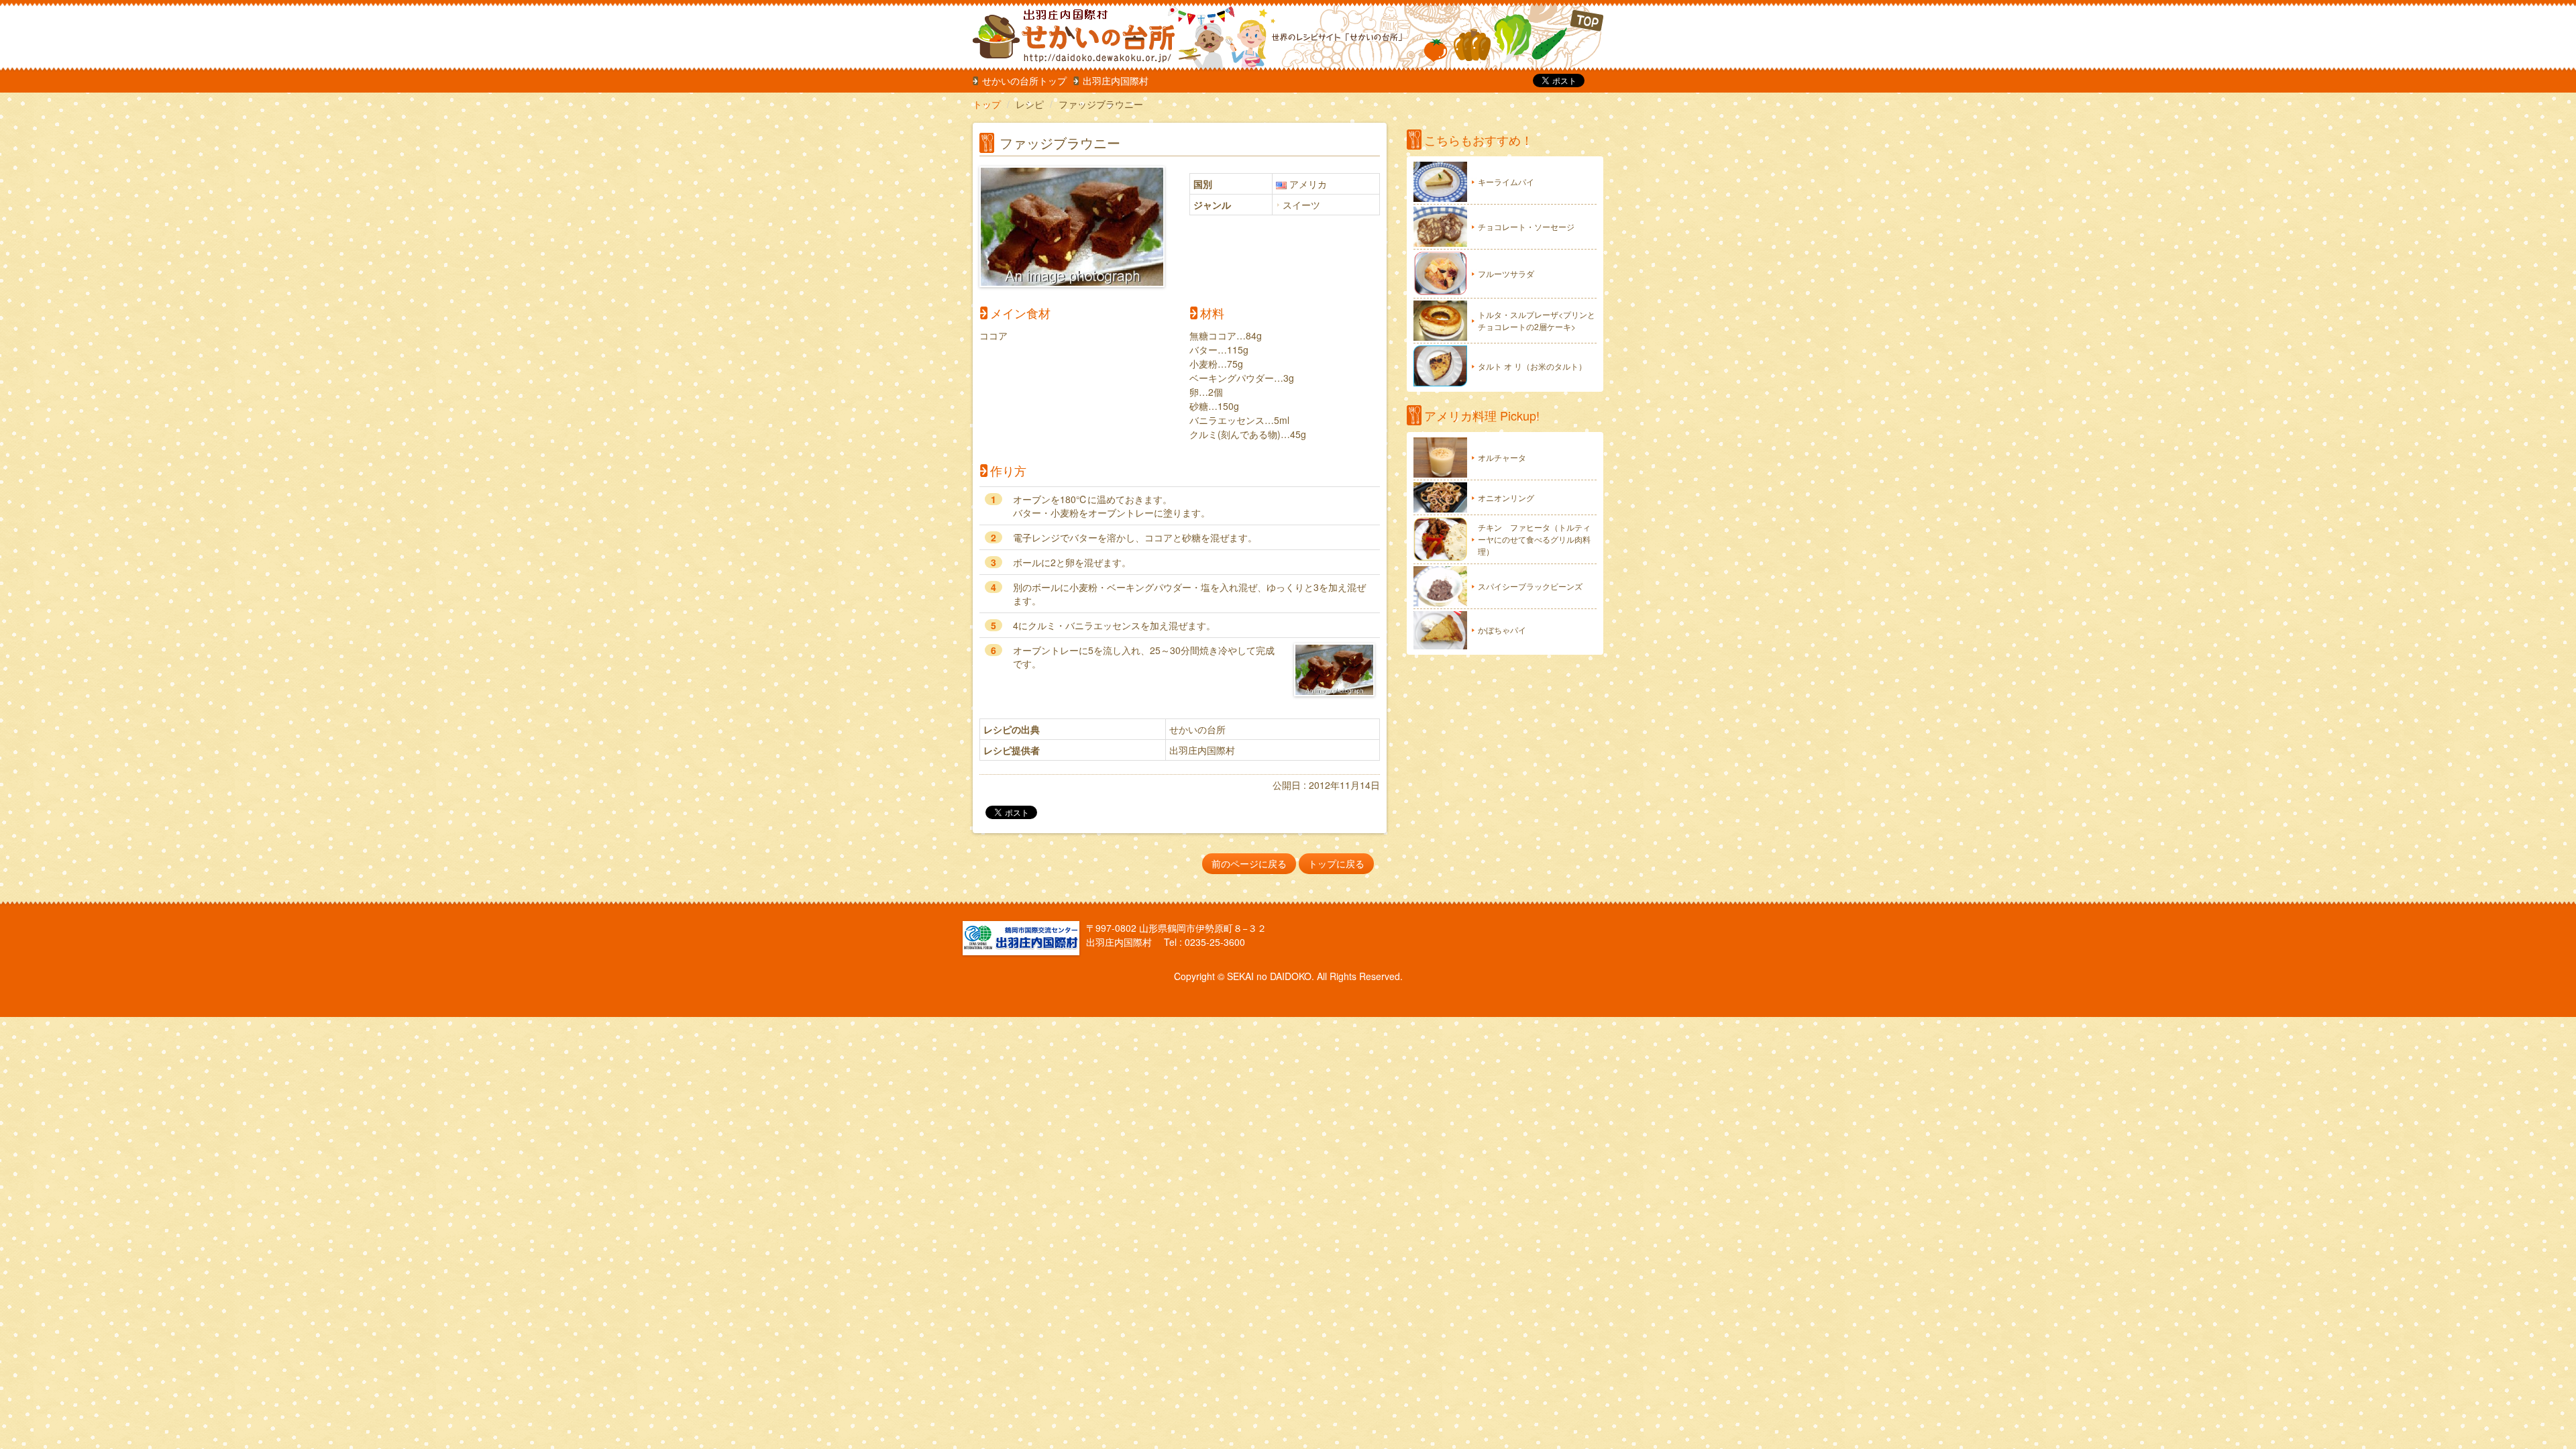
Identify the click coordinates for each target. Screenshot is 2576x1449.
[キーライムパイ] (1440, 182)
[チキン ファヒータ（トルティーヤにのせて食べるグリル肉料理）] (1440, 539)
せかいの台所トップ (1024, 80)
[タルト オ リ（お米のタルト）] (1440, 366)
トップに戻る (1336, 863)
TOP (1514, 37)
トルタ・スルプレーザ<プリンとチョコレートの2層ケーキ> (1537, 320)
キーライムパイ (1506, 181)
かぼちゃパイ (1502, 630)
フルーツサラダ (1506, 273)
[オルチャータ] (1440, 458)
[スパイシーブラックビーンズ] (1440, 586)
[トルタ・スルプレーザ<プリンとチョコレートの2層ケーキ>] (1440, 321)
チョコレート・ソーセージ (1526, 226)
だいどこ (1062, 34)
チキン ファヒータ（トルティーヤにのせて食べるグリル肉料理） (1534, 539)
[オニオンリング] (1440, 497)
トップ (987, 104)
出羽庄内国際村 (1116, 80)
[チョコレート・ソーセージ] (1440, 227)
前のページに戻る (1249, 863)
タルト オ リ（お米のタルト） (1532, 366)
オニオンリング (1506, 497)
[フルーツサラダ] (1440, 274)
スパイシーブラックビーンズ (1530, 586)
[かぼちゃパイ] (1440, 630)
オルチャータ (1502, 457)
